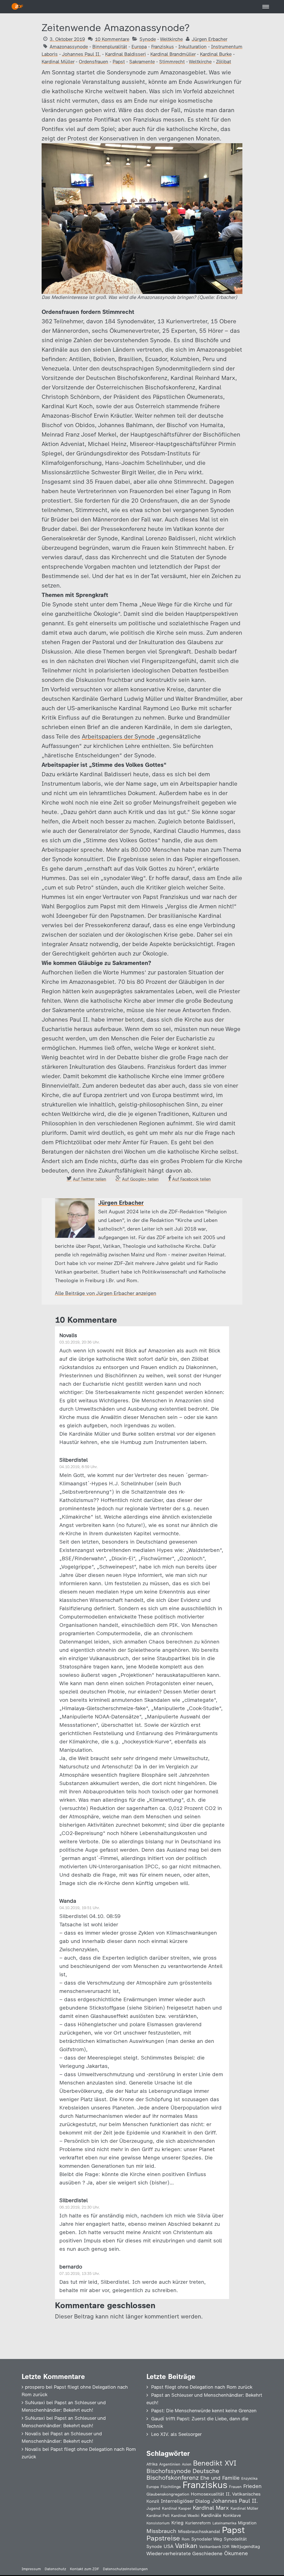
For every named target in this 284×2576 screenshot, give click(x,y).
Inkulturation (192, 47)
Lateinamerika (224, 2523)
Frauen (235, 2487)
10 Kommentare (112, 39)
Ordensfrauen (93, 62)
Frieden (252, 2486)
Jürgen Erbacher (209, 39)
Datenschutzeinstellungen (125, 2569)
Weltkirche (171, 39)
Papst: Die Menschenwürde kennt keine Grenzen (204, 2411)
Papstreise (163, 2538)
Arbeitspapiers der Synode (118, 736)
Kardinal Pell (158, 2515)
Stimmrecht (172, 62)
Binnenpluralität (110, 47)
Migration (247, 2523)
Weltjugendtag (245, 2546)
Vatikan (186, 2546)
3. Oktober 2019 (67, 39)
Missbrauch (161, 2531)
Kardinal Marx (211, 2508)
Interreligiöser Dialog (185, 2501)
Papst (119, 62)
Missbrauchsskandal (199, 2531)
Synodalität (235, 2539)
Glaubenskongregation (168, 2494)
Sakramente (142, 62)
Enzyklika (249, 2478)
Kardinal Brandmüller (173, 54)
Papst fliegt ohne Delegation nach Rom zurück (202, 2387)
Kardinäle (211, 2515)
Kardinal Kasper (177, 2508)
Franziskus (163, 47)
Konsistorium (158, 2523)
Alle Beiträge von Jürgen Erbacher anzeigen (106, 1293)
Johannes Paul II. (81, 54)
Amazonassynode (69, 47)
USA (168, 2546)
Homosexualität (207, 2494)
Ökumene (236, 2553)
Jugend (153, 2508)
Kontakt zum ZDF (84, 2569)
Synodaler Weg (207, 2539)
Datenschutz (55, 2569)
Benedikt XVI (215, 2463)
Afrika (152, 2464)
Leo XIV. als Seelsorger (176, 2434)
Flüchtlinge (171, 2487)
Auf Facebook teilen (192, 1179)
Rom (186, 2539)
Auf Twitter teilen (90, 1179)
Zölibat (224, 62)
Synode (148, 39)
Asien (187, 2464)
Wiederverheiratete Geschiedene (184, 2553)
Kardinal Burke (216, 54)
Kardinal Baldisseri (125, 54)
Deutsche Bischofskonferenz (183, 2474)
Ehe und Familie (220, 2478)
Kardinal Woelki (185, 2516)
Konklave (232, 2515)
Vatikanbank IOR (214, 2547)
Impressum (31, 2569)
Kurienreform (198, 2523)
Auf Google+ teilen (140, 1179)
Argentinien (170, 2464)
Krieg (177, 2523)
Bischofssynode (169, 2471)
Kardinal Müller (58, 62)
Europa (139, 47)
